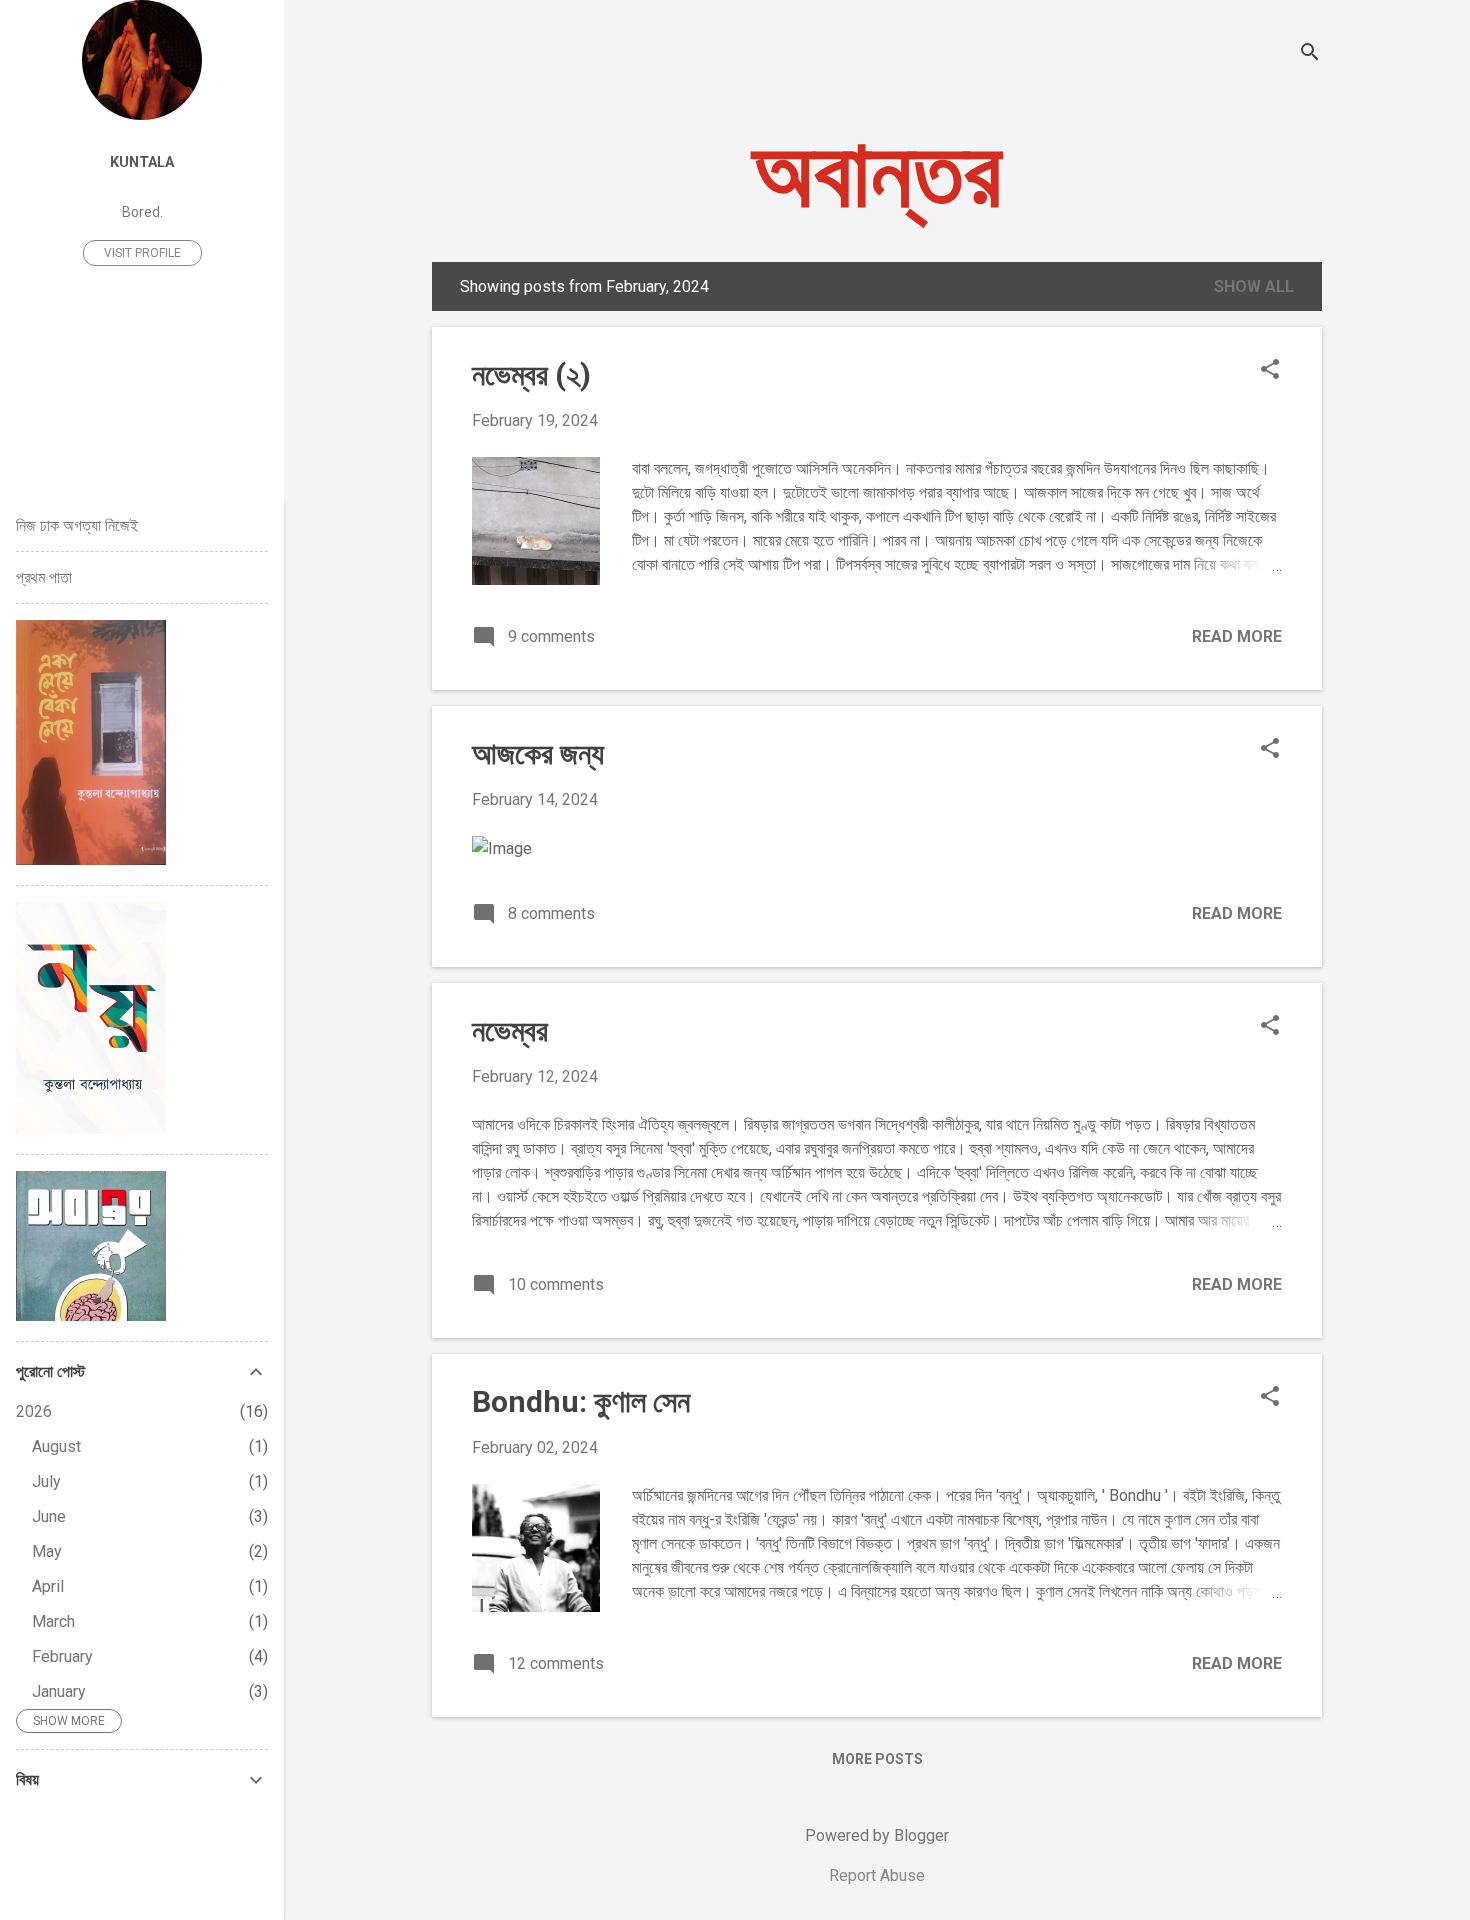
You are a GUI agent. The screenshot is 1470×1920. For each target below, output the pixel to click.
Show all (1254, 286)
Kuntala (142, 162)
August (56, 1446)
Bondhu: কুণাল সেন (581, 1401)
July (46, 1481)
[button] (1270, 371)
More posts (877, 1759)
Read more (1237, 636)
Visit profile (142, 253)
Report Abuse (877, 1875)
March (53, 1621)
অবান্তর (877, 173)
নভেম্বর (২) (531, 374)
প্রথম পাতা (44, 577)
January (59, 1691)
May (47, 1551)
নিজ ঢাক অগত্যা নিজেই (77, 525)
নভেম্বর (510, 1030)
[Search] (1310, 54)
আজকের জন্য (538, 753)
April (48, 1586)
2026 (34, 1411)
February (62, 1656)
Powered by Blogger (877, 1835)
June (49, 1516)
